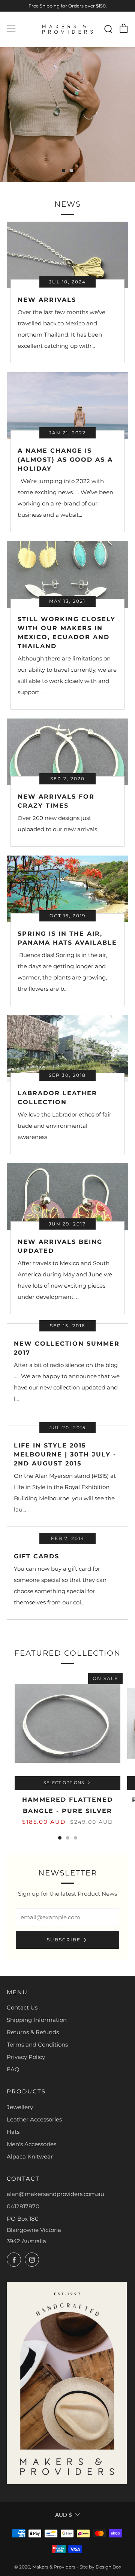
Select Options (64, 1783)
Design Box (108, 2567)
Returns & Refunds (33, 2032)
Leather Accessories (34, 2119)
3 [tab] (76, 1838)
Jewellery (20, 2107)
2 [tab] (71, 171)
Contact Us (22, 2007)
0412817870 (23, 2206)
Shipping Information (37, 2020)
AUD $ (63, 2515)
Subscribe (64, 1940)
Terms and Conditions (37, 2045)
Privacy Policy (26, 2057)
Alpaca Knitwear (30, 2156)
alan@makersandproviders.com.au (55, 2194)
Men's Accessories (31, 2144)
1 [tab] (64, 171)
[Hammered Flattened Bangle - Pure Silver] (67, 1723)
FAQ (13, 2069)
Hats (13, 2132)
